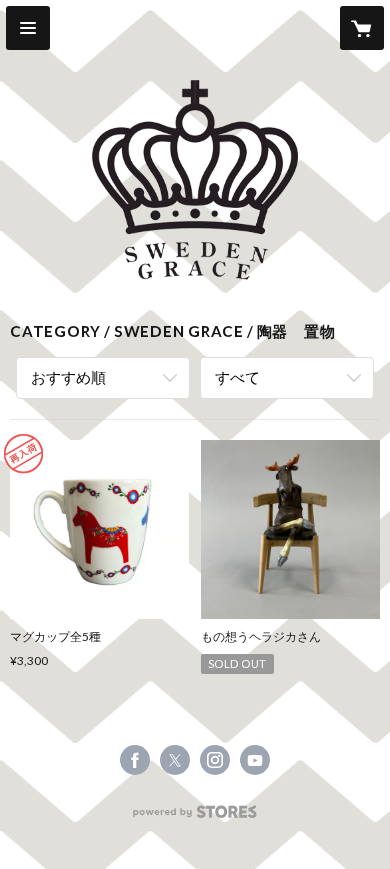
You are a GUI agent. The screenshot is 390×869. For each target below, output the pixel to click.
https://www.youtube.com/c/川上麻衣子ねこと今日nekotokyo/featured (255, 760)
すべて (237, 377)
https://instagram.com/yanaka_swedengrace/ (215, 760)
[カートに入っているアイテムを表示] (362, 28)
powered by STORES (195, 817)
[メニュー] (28, 28)
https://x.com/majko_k (175, 760)
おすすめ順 (68, 377)
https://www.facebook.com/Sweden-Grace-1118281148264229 (135, 760)
